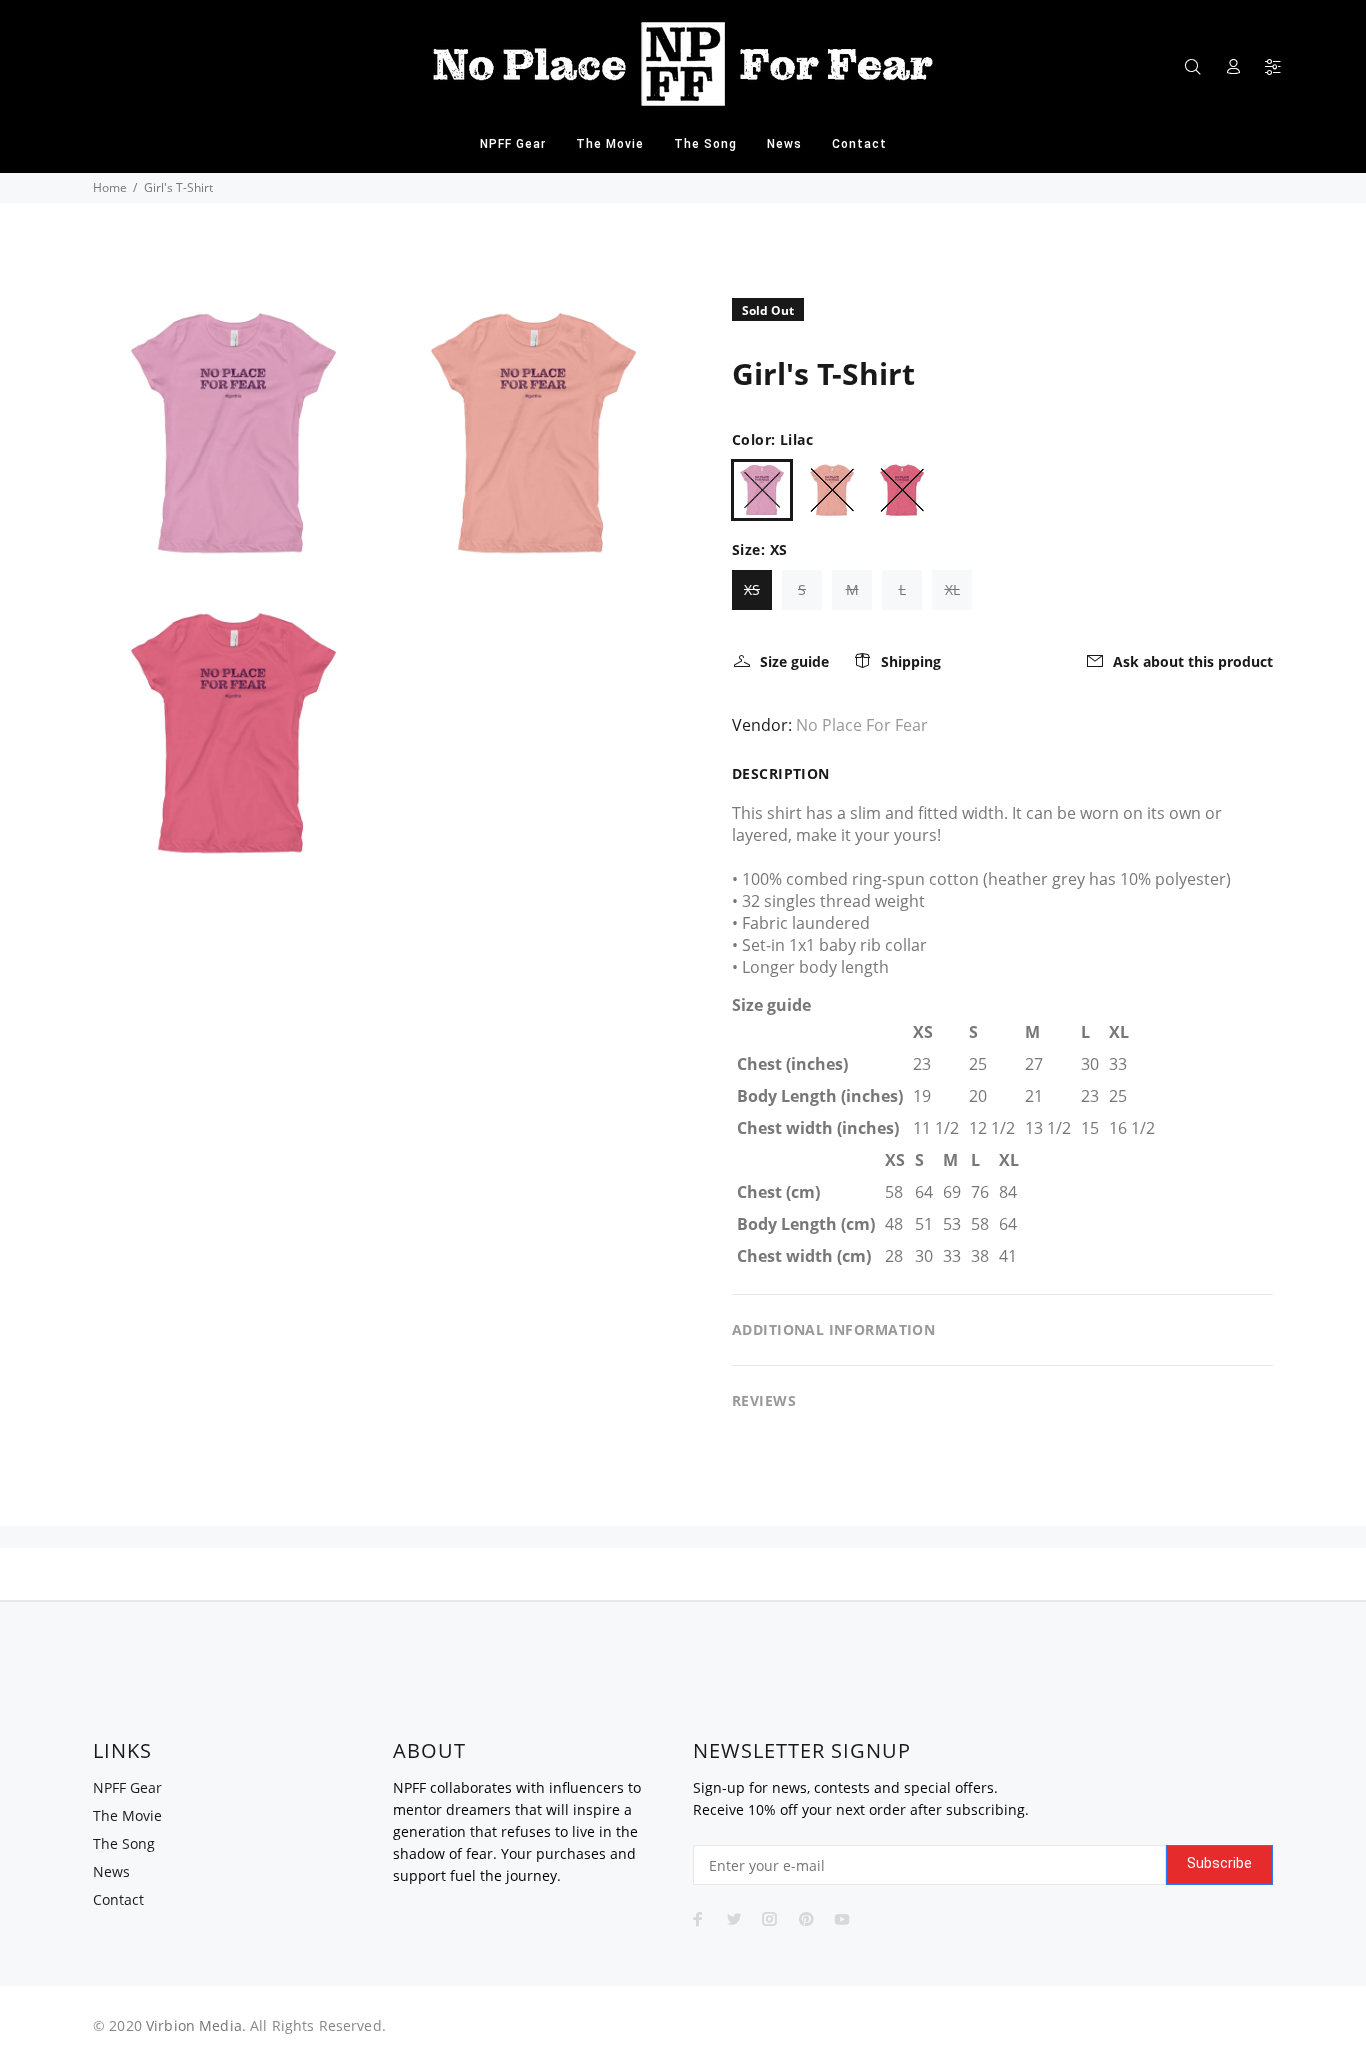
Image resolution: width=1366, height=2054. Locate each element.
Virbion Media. (196, 2025)
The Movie (127, 1815)
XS (752, 589)
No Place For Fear (862, 725)
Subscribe (1219, 1863)
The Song (124, 1843)
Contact (118, 1899)
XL (952, 589)
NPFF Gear (127, 1787)
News (111, 1871)
